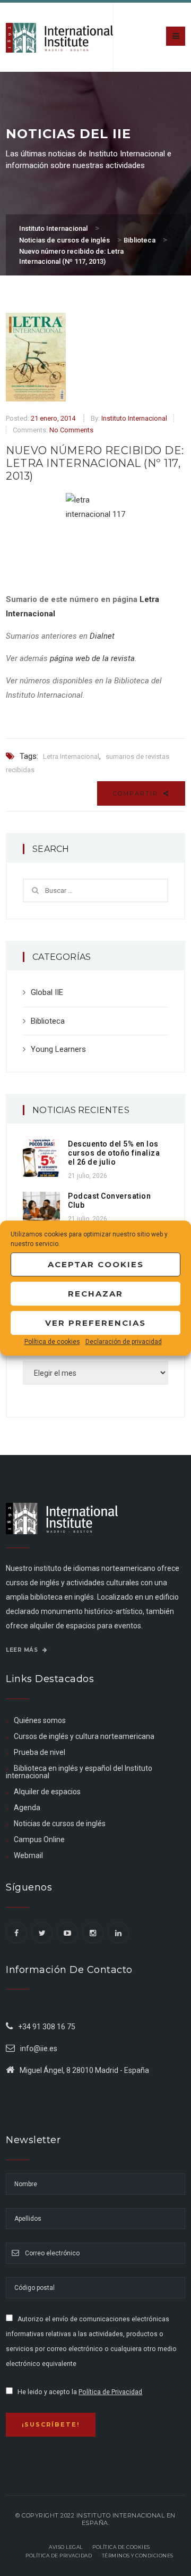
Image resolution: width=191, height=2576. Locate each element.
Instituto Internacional (134, 418)
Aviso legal (66, 2547)
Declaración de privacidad (124, 1342)
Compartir (137, 793)
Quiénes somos (40, 1720)
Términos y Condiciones (138, 2556)
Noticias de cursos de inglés (60, 1824)
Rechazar (95, 1294)
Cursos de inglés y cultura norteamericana (84, 1736)
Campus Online (39, 1839)
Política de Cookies (121, 2547)
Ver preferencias (95, 1323)
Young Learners (58, 1049)
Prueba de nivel (40, 1752)
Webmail (28, 1855)
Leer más (23, 1650)
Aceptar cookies (96, 1264)
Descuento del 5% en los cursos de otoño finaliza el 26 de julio (114, 1153)
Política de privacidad (59, 2556)
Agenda (27, 1808)
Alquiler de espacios (47, 1792)
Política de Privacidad (110, 2392)
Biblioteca (48, 1021)
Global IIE (47, 992)
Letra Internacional (71, 756)
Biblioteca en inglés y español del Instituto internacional (79, 1772)
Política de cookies (52, 1342)
